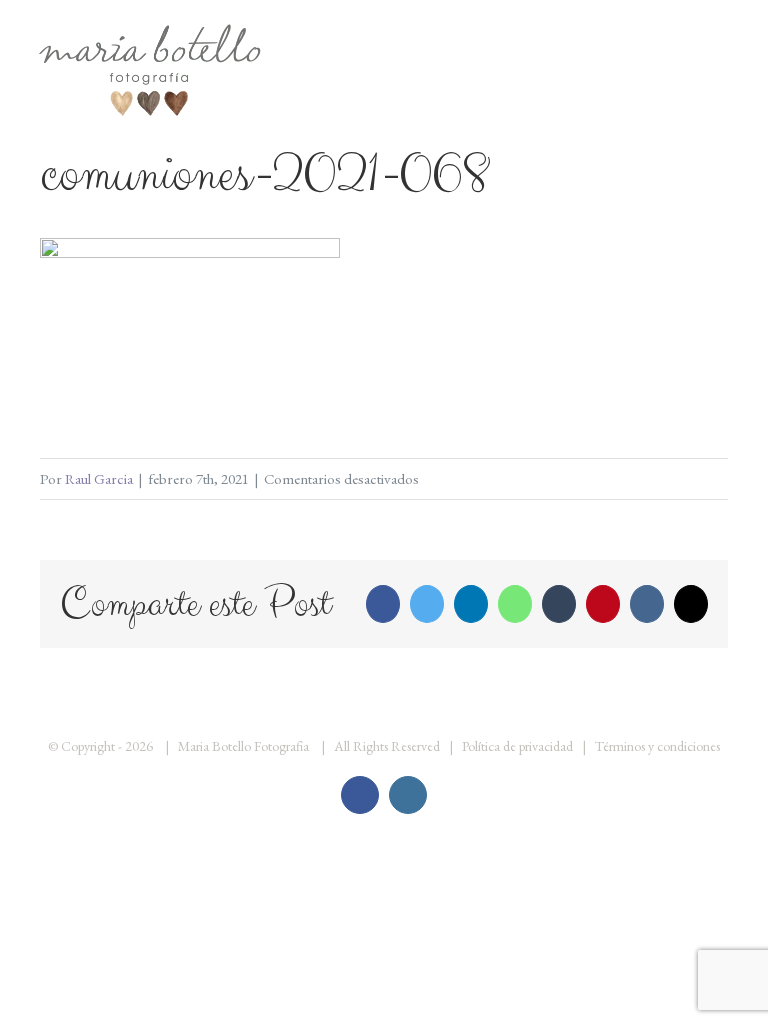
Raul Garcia (99, 478)
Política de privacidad (517, 746)
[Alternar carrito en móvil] (694, 40)
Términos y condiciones (657, 746)
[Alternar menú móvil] (730, 40)
